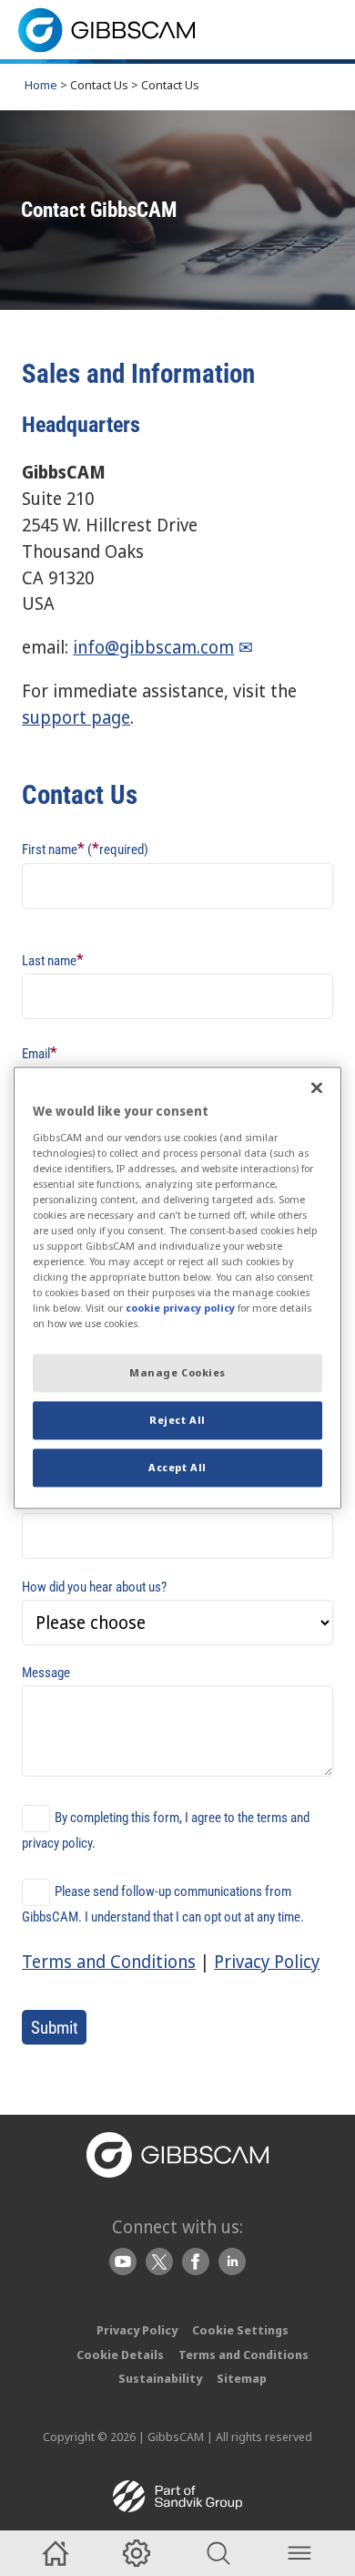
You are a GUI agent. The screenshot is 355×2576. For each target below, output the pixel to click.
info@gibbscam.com (153, 647)
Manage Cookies (177, 1373)
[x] (159, 2262)
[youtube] (123, 2262)
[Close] (317, 1087)
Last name (53, 959)
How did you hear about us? (94, 1587)
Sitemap (242, 2378)
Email (40, 1052)
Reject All (177, 1421)
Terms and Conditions (109, 1961)
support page (76, 717)
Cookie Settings (240, 2330)
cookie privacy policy (180, 1309)
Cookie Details (120, 2354)
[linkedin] (232, 2262)
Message (46, 1673)
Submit (55, 2028)
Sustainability (160, 2378)
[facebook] (196, 2262)
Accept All (177, 1468)
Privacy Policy (267, 1961)
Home (41, 85)
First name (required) (85, 848)
